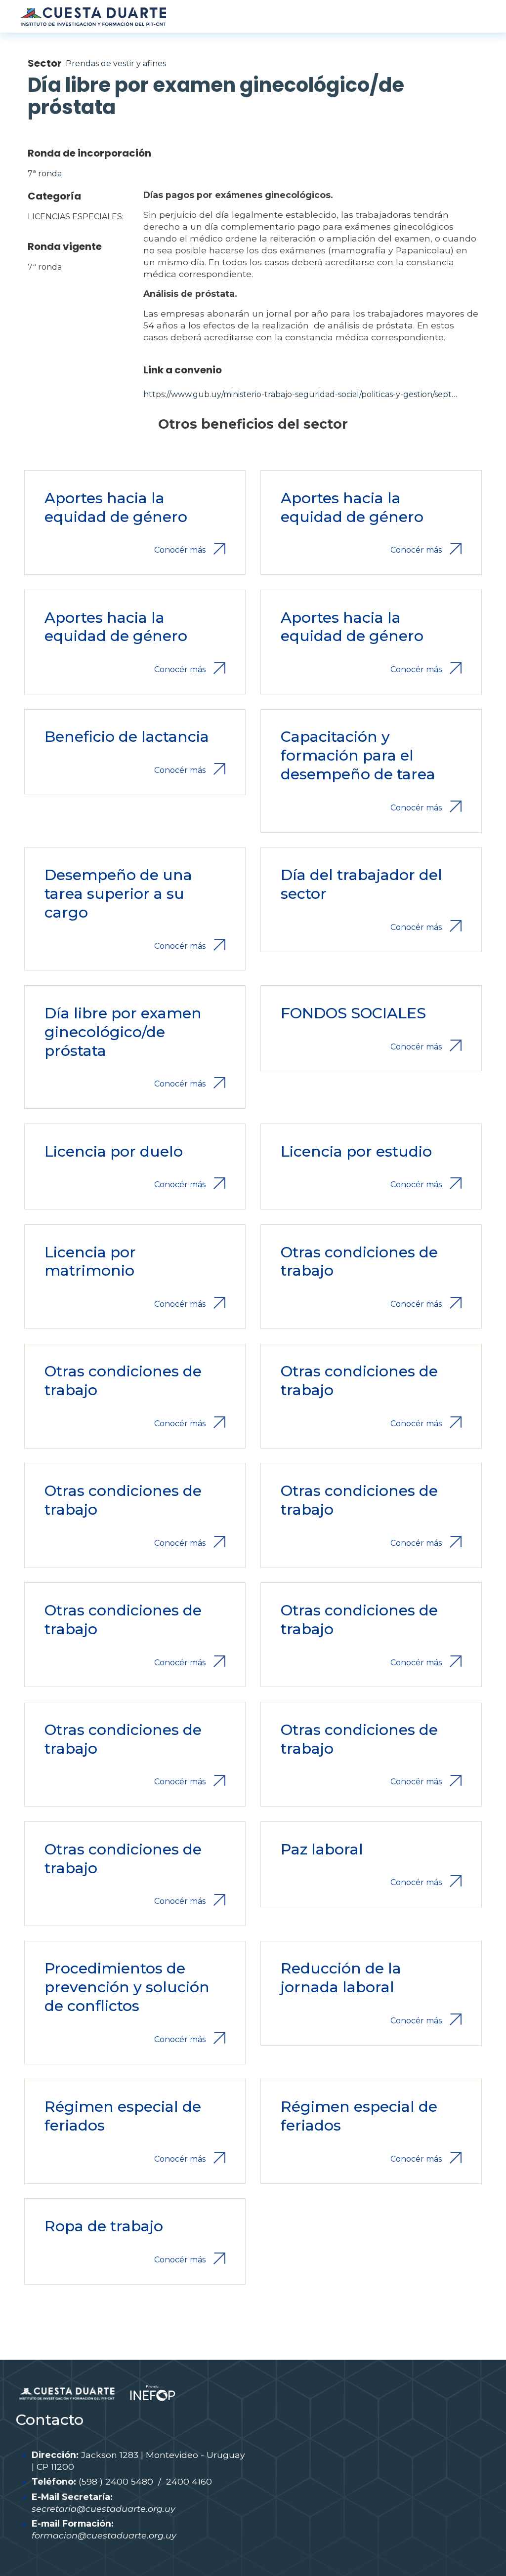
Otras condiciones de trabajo (359, 1262)
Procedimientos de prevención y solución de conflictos (127, 1987)
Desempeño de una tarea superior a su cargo (118, 894)
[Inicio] (93, 16)
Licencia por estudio (356, 1151)
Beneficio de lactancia (127, 737)
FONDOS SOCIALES (353, 1013)
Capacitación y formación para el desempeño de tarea (358, 755)
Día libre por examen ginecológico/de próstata (123, 1032)
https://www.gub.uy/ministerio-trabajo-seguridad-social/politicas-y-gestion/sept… (300, 394)
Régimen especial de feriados (123, 2116)
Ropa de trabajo (104, 2226)
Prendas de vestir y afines (116, 63)
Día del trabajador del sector (361, 884)
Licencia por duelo (114, 1151)
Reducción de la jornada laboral (341, 1978)
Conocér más (180, 550)
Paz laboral (322, 1849)
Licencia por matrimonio (90, 1262)
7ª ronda (45, 174)
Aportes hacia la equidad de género (116, 507)
